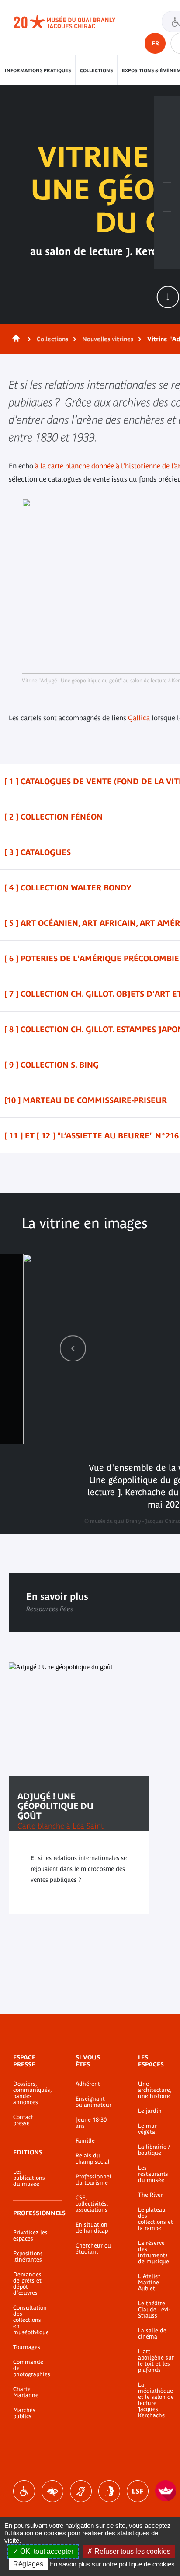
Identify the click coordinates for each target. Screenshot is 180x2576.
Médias (167, 197)
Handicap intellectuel (109, 2491)
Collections (96, 70)
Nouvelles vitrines (108, 339)
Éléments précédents (73, 1348)
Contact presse (23, 2120)
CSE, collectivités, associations (92, 2204)
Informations (167, 140)
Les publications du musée (29, 2178)
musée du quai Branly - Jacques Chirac (74, 22)
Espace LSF (138, 2491)
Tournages (27, 2347)
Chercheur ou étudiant (93, 2249)
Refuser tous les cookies (132, 2551)
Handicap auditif (81, 2491)
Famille (85, 2141)
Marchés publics (24, 2413)
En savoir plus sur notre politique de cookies (112, 2564)
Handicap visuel (52, 2491)
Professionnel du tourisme (93, 2180)
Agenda (167, 168)
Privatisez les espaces (30, 2236)
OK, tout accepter (46, 2551)
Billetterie (167, 111)
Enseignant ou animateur (93, 2102)
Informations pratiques (38, 70)
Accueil (14, 339)
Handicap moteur (24, 2491)
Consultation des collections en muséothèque (31, 2320)
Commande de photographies (31, 2368)
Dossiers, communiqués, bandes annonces (31, 2093)
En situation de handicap (92, 2228)
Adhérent (88, 2084)
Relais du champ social (93, 2159)
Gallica (140, 718)
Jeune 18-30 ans (91, 2123)
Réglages (28, 2564)
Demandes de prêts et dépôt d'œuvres (27, 2284)
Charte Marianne (26, 2392)
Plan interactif (167, 226)
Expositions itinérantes (28, 2257)
